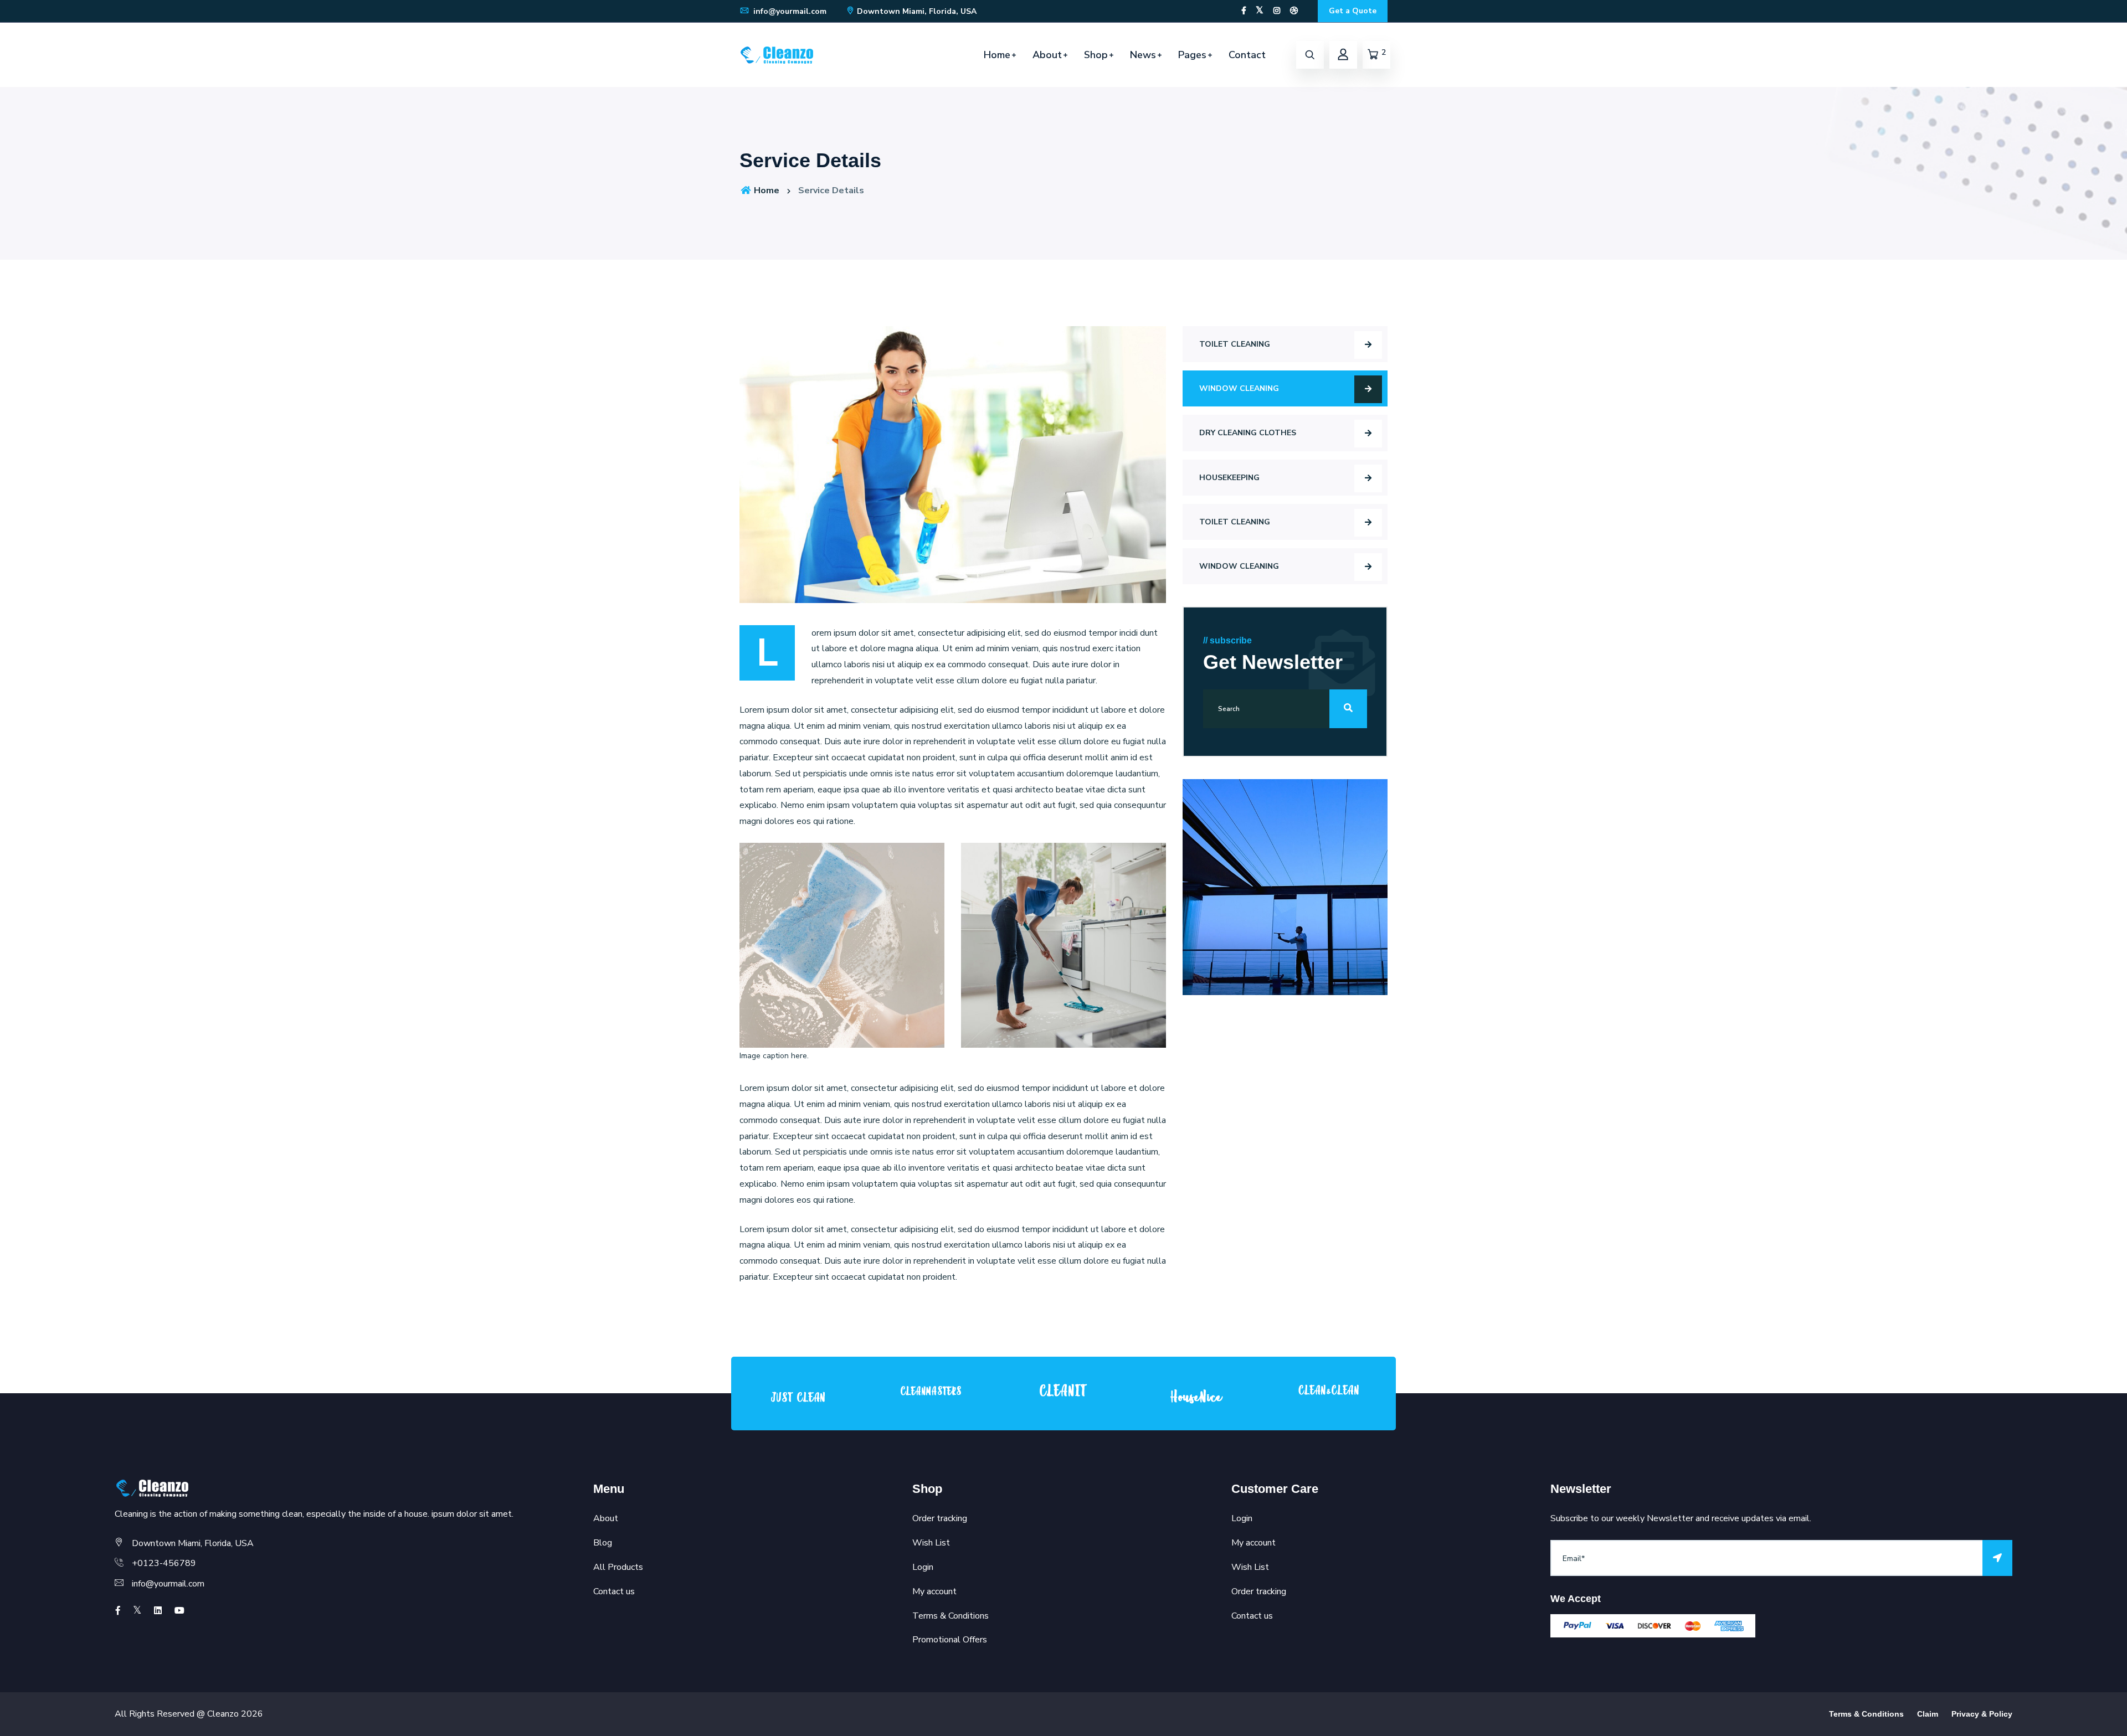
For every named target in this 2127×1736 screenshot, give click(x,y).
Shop (1096, 55)
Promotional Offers (950, 1640)
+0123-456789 (164, 1563)
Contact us (614, 1591)
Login (923, 1567)
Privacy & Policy (1982, 1714)
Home (997, 55)
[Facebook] (1244, 11)
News (1143, 55)
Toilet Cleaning (1235, 344)
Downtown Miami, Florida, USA (917, 11)
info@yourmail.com (789, 11)
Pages (1192, 55)
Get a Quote (1353, 11)
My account (934, 1591)
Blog (603, 1543)
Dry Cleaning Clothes (1248, 433)
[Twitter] (1260, 11)
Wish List (931, 1543)
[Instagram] (1277, 11)
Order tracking (940, 1518)
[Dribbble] (1294, 11)
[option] (798, 1396)
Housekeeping (1229, 478)
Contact (1247, 55)
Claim (1928, 1714)
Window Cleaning (1239, 388)
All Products (618, 1567)
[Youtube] (179, 1611)
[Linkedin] (158, 1611)
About (1047, 55)
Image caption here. (774, 1056)
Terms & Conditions (951, 1616)
